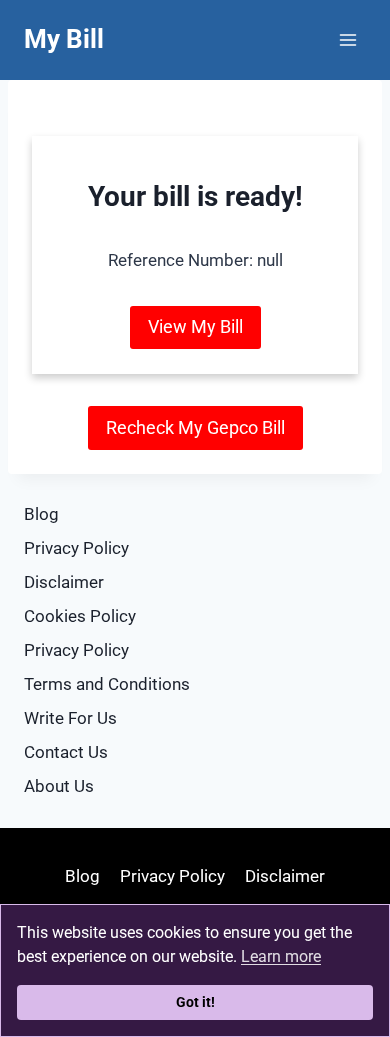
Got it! (195, 1002)
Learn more (281, 956)
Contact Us (66, 752)
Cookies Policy (80, 616)
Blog (41, 514)
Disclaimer (64, 582)
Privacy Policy (76, 548)
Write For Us (70, 718)
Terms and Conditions (107, 684)
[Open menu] (347, 39)
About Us (59, 786)
